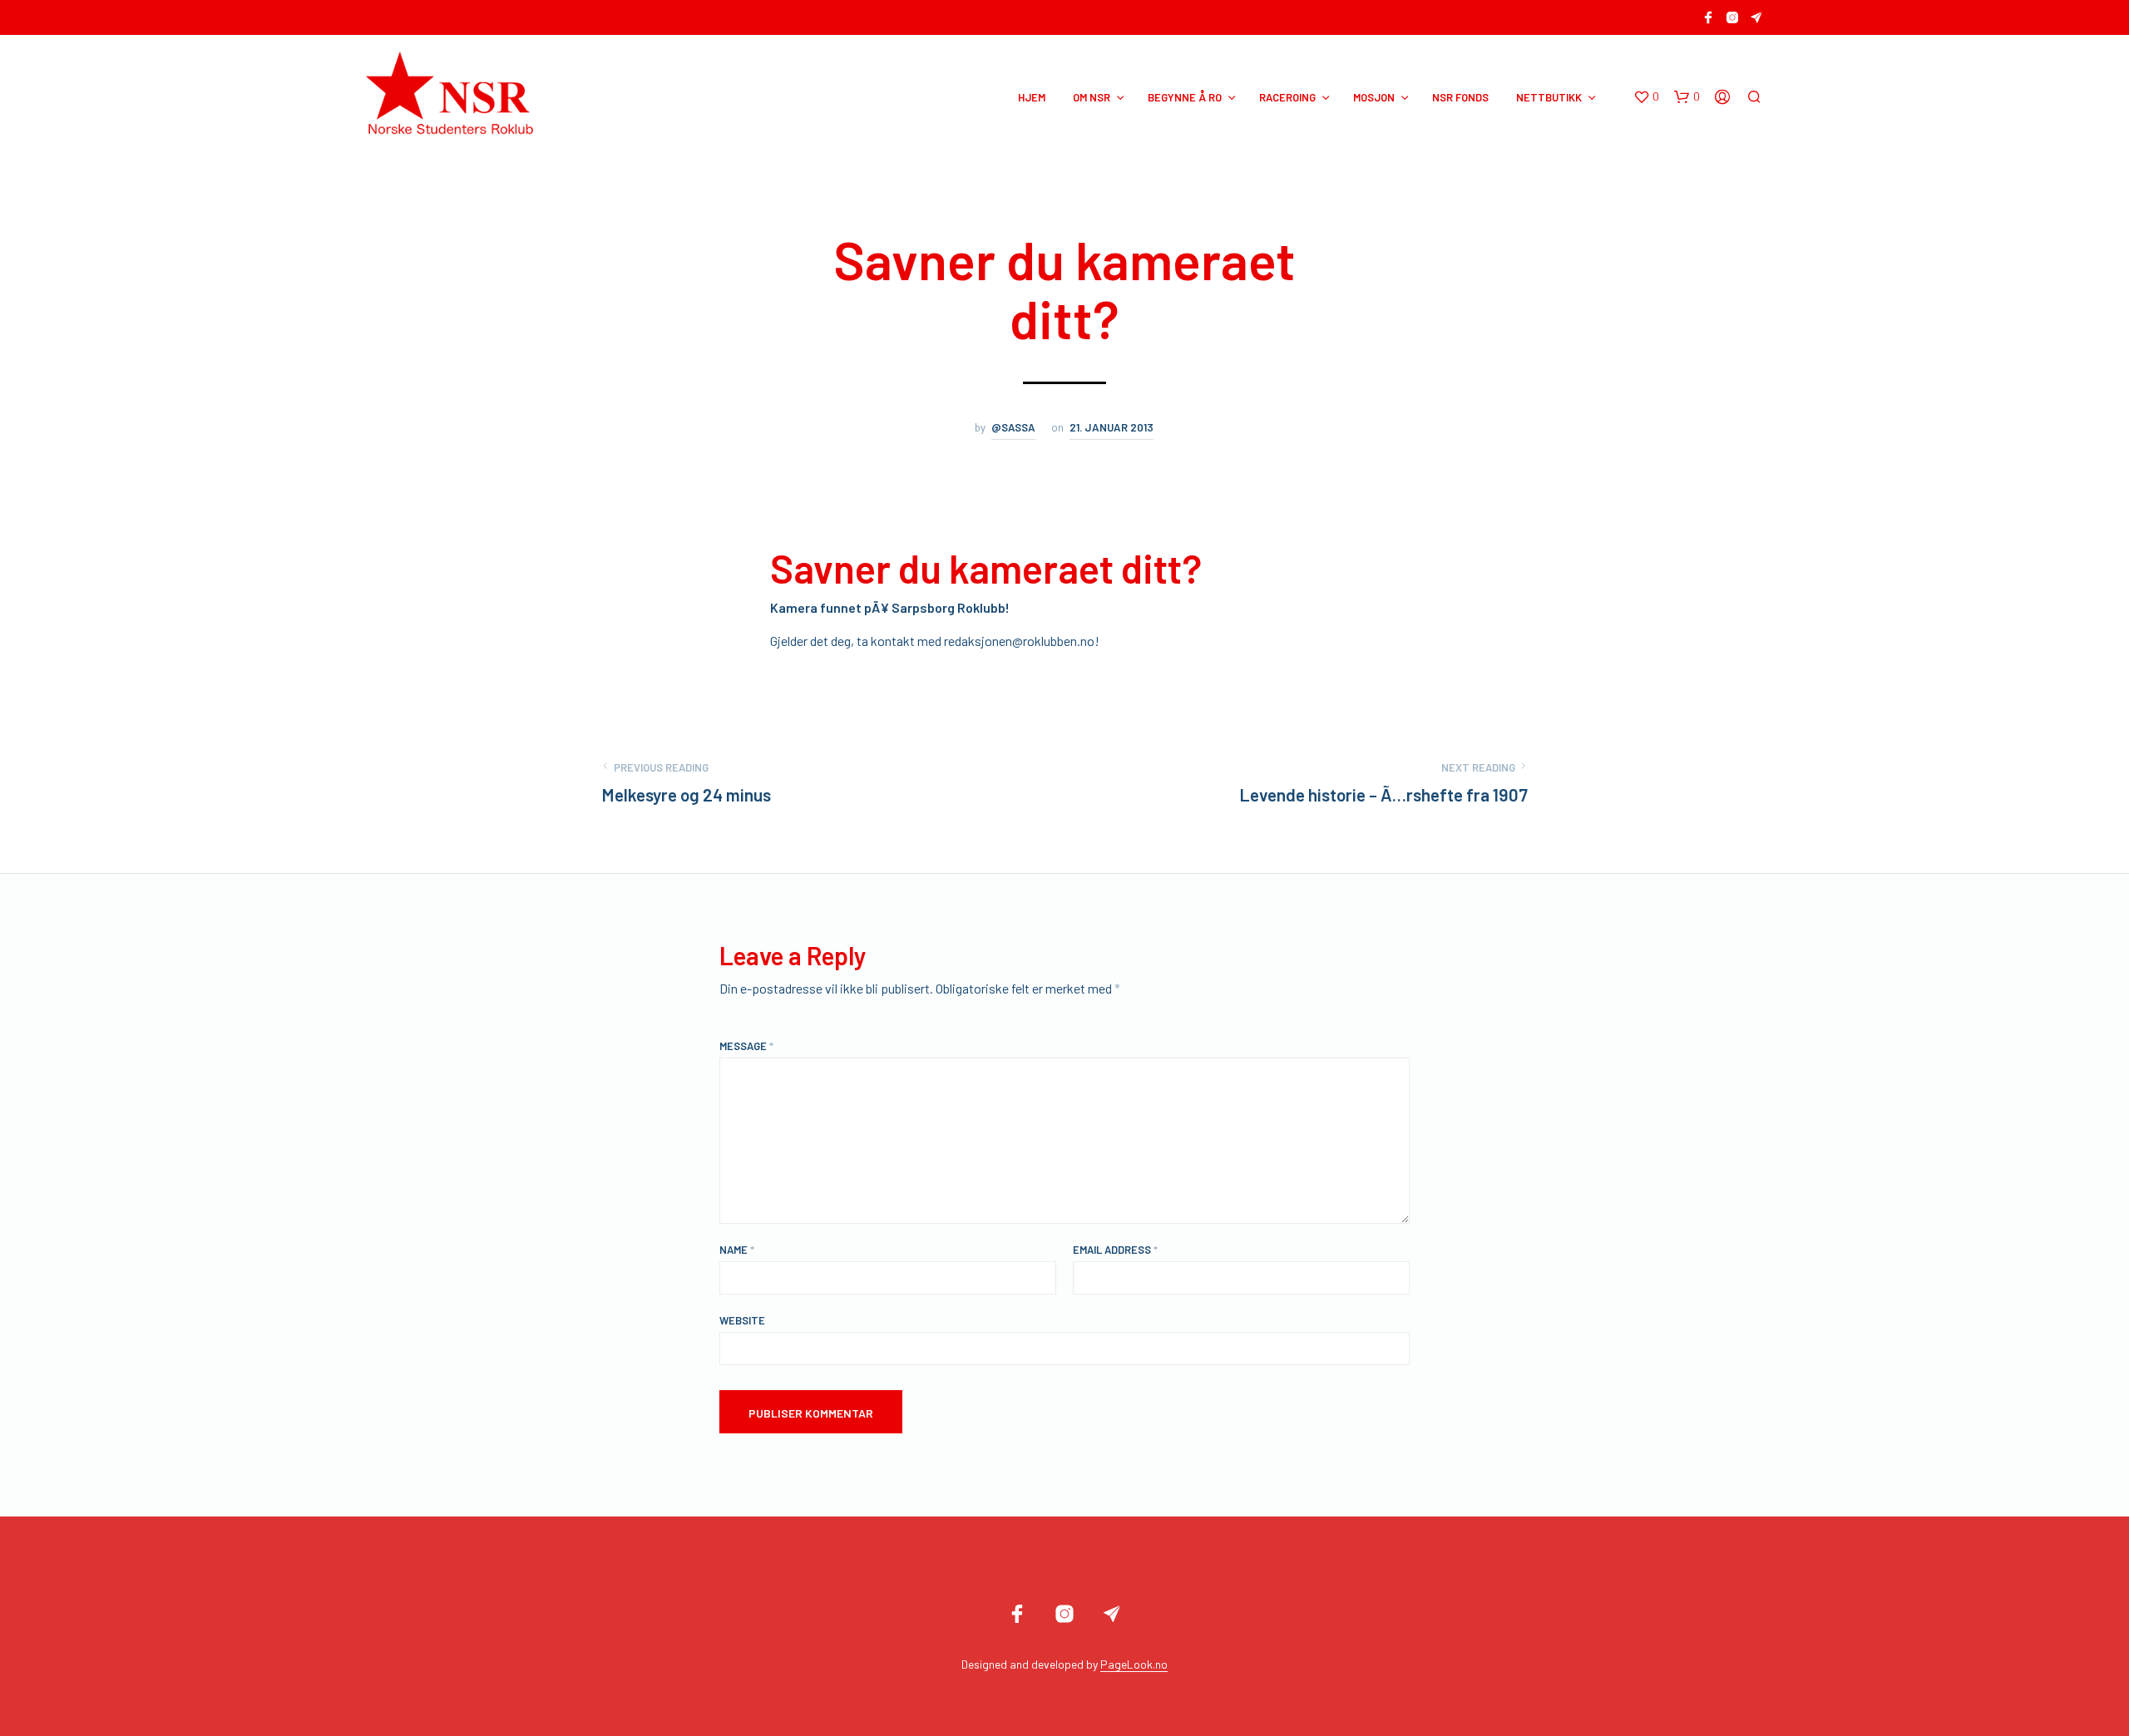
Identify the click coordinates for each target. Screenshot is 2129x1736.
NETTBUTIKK (1549, 97)
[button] (1646, 97)
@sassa (1013, 427)
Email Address (1115, 1250)
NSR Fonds (1460, 97)
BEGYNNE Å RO (1185, 97)
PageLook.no (1134, 1664)
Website (742, 1320)
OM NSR (1092, 97)
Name (737, 1250)
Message (746, 1046)
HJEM (1032, 97)
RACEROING (1287, 97)
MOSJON (1374, 97)
